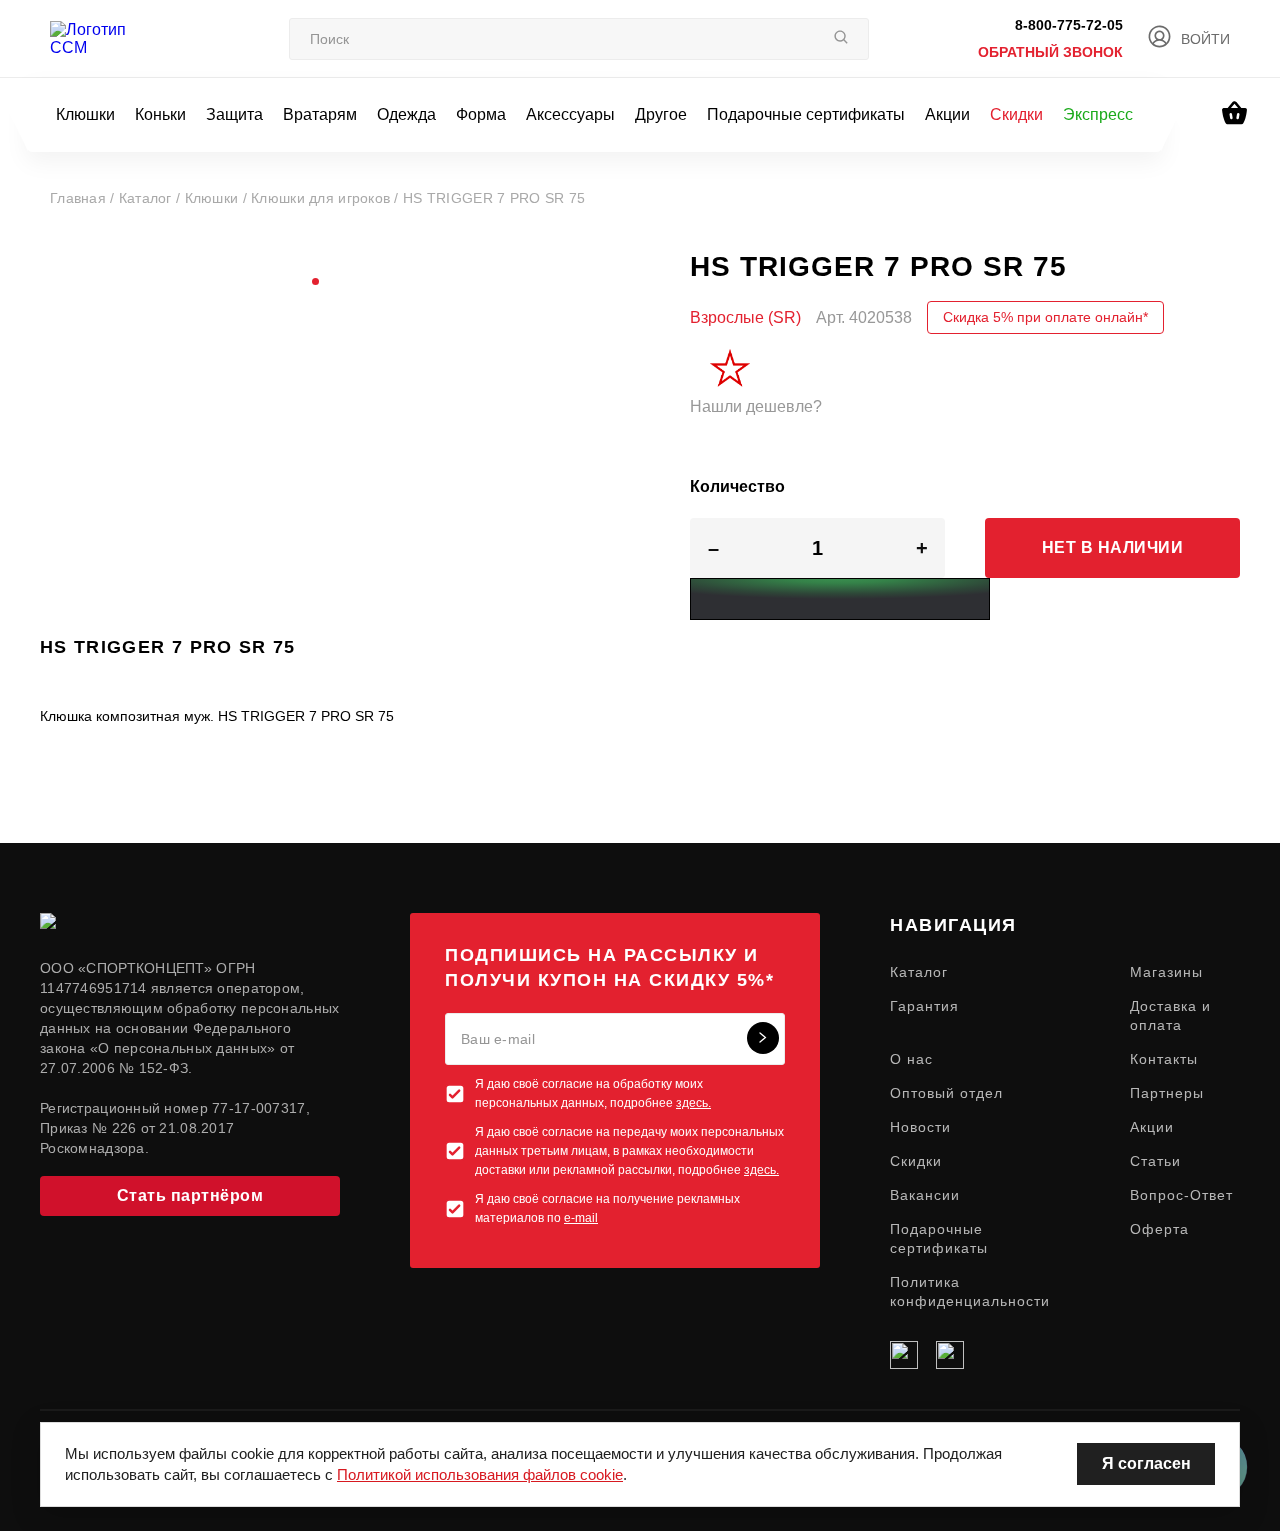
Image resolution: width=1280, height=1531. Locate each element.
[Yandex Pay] (840, 599)
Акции (947, 114)
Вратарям (320, 114)
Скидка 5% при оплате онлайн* (1045, 317)
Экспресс (1098, 114)
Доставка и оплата (1170, 1015)
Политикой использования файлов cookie (480, 1474)
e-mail (581, 1218)
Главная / (84, 198)
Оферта (1159, 1229)
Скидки (1016, 114)
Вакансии (925, 1195)
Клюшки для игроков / (327, 198)
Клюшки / (218, 198)
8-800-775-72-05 (1069, 25)
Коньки (160, 114)
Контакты (1164, 1059)
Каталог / (152, 198)
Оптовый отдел (946, 1093)
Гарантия (924, 1006)
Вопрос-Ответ (1181, 1195)
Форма (481, 114)
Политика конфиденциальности (970, 1291)
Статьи (1155, 1161)
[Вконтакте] (904, 1355)
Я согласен (1146, 1463)
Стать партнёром (190, 1195)
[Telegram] (950, 1355)
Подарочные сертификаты (806, 114)
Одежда (406, 114)
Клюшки (85, 114)
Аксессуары (570, 114)
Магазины (1166, 972)
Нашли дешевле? (756, 406)
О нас (911, 1059)
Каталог (919, 972)
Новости (920, 1127)
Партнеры (1167, 1093)
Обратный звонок (1050, 52)
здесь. (693, 1103)
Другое (661, 114)
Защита (234, 114)
